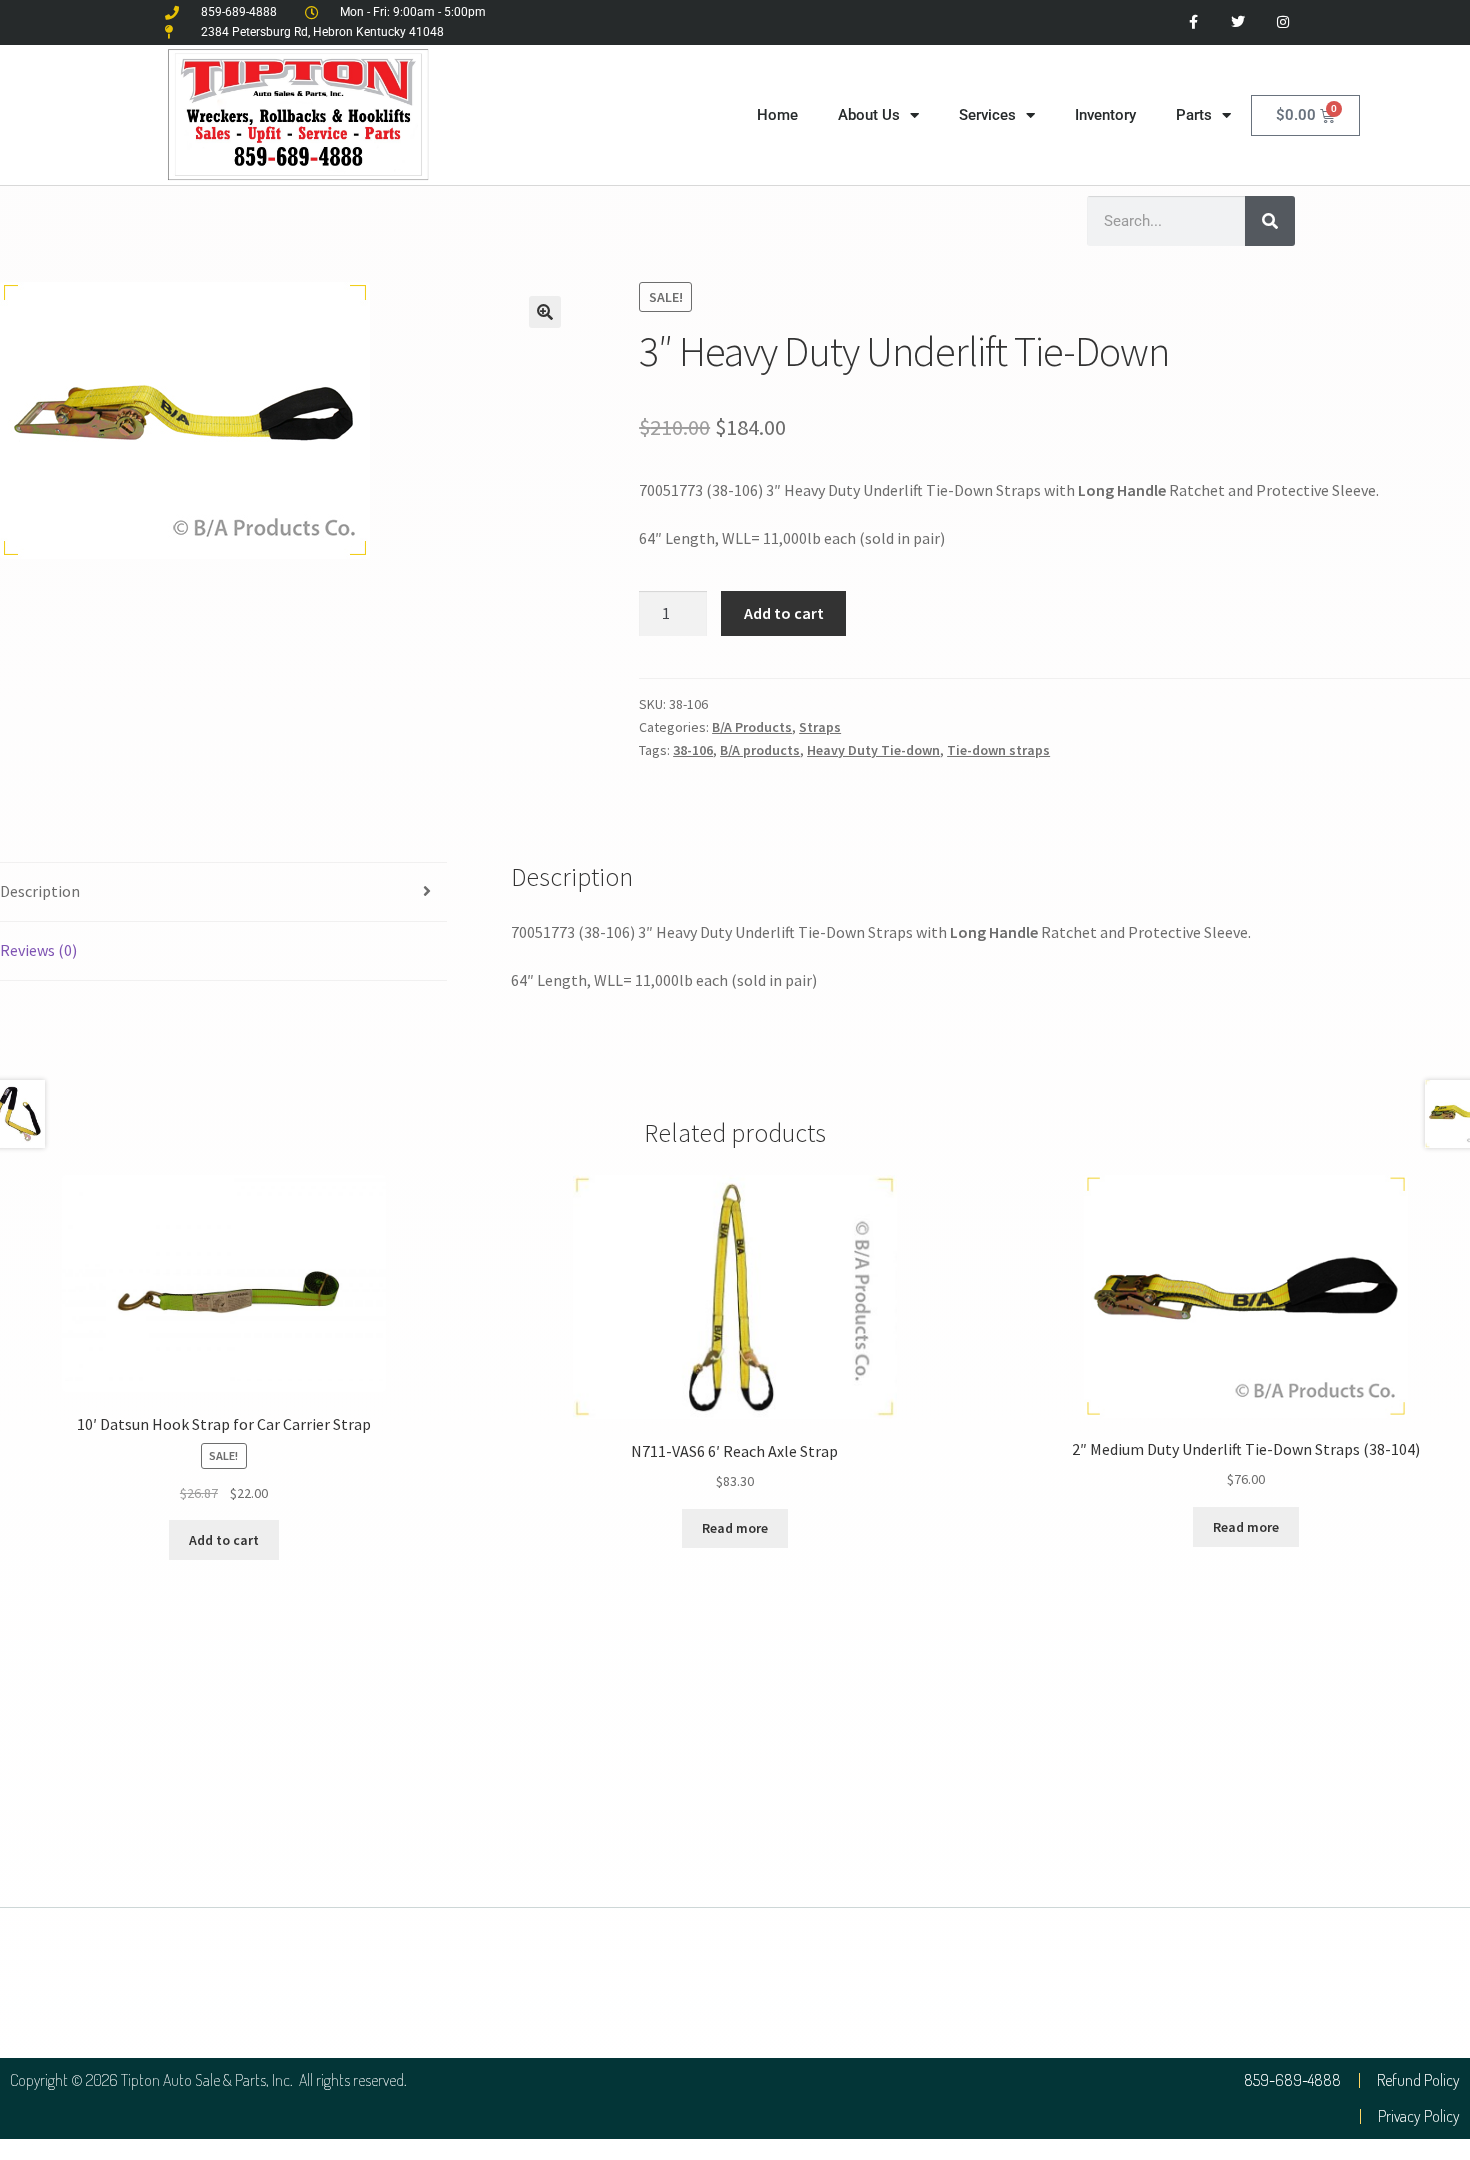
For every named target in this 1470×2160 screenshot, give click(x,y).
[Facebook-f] (1193, 22)
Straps (820, 727)
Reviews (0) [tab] (38, 950)
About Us (869, 115)
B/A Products (752, 727)
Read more (735, 1528)
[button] (545, 312)
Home (777, 115)
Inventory (1105, 115)
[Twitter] (1237, 22)
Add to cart (784, 613)
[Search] (1270, 221)
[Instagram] (1282, 22)
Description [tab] (40, 891)
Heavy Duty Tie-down (873, 750)
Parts (1194, 115)
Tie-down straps (998, 750)
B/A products (760, 750)
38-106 (693, 750)
